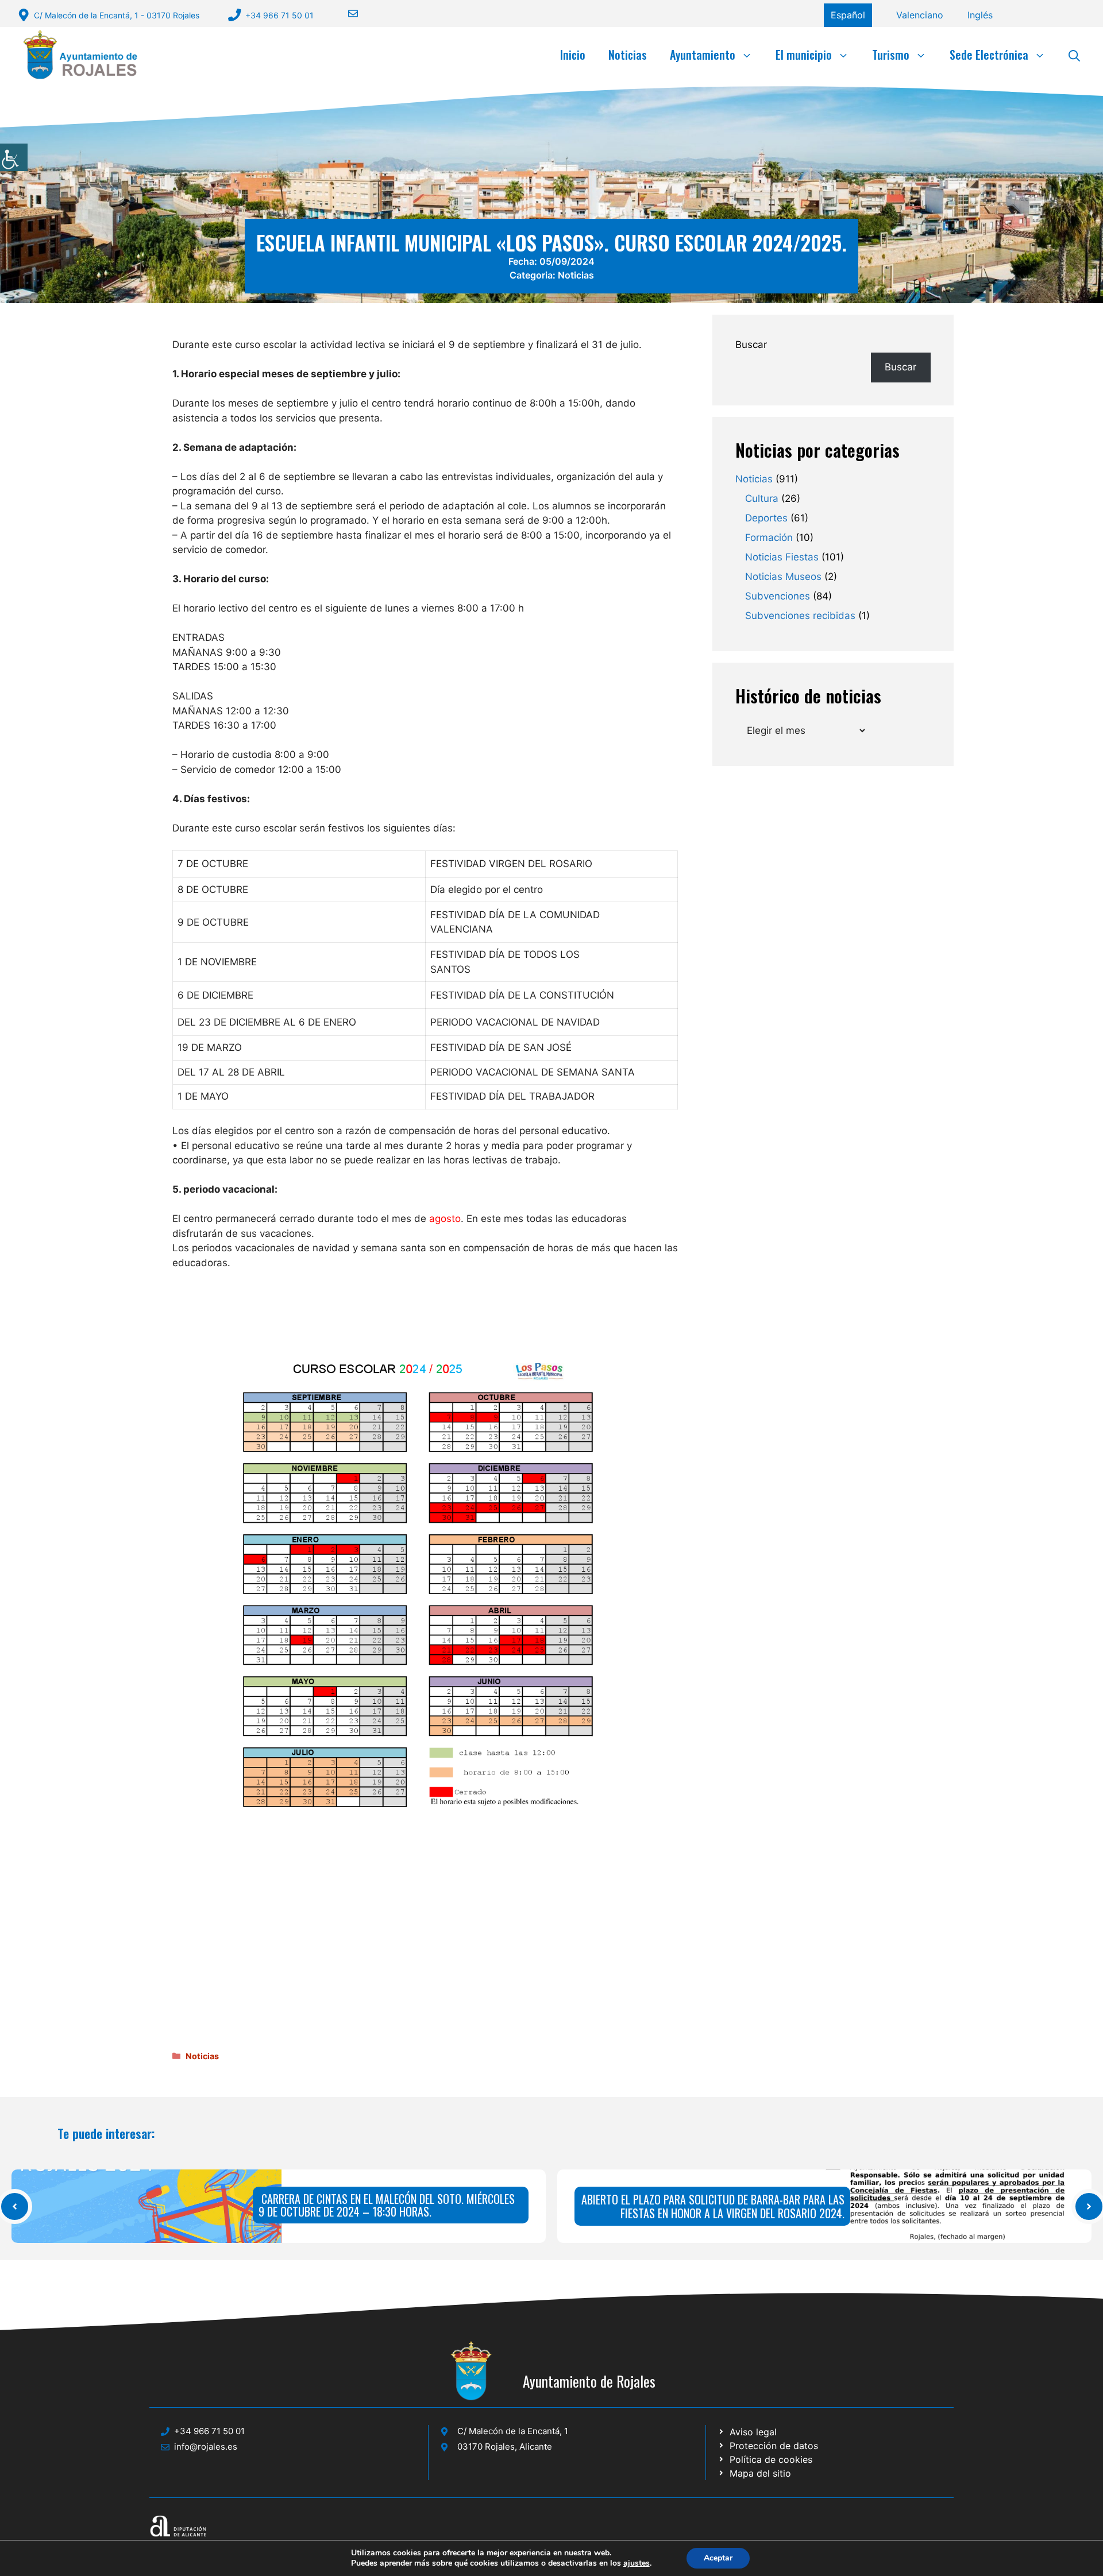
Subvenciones (778, 596)
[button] (1074, 55)
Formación (769, 537)
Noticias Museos (783, 577)
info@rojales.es (206, 2447)
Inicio (573, 55)
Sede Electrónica (989, 55)
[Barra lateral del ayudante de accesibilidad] (14, 157)
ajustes (637, 2563)
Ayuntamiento (703, 55)
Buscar (751, 345)
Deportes (766, 518)
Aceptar (718, 2558)
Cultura (762, 498)
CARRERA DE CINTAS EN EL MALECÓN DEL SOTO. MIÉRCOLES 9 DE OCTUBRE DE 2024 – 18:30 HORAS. (387, 2205)
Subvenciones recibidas (800, 616)
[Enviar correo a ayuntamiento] (346, 13)
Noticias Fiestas (782, 557)
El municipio (804, 55)
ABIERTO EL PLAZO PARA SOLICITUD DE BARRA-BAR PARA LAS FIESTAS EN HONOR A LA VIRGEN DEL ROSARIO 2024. (713, 2206)
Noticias (628, 55)
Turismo (891, 55)
